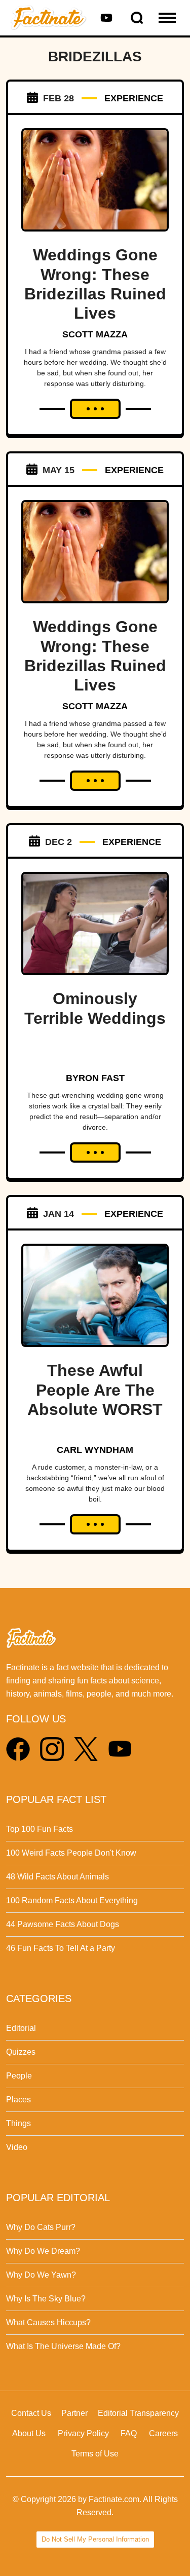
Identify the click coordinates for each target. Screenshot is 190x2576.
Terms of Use (95, 2454)
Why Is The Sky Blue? (46, 2299)
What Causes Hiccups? (48, 2322)
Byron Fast (95, 1078)
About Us (29, 2433)
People (19, 2076)
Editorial (21, 2028)
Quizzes (21, 2052)
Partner (74, 2413)
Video (17, 2147)
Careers (163, 2433)
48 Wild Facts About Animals (58, 1877)
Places (18, 2100)
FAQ (129, 2433)
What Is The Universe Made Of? (63, 2346)
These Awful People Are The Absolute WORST (95, 1390)
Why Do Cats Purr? (41, 2227)
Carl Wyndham (95, 1450)
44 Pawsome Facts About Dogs (63, 1924)
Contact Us (31, 2413)
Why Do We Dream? (43, 2251)
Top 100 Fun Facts (40, 1829)
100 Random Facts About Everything (72, 1900)
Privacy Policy (83, 2433)
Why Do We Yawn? (41, 2275)
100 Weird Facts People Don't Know (71, 1853)
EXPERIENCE (134, 98)
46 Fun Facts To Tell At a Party (61, 1948)
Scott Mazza (95, 334)
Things (18, 2123)
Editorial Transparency (138, 2413)
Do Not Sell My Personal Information (95, 2539)
